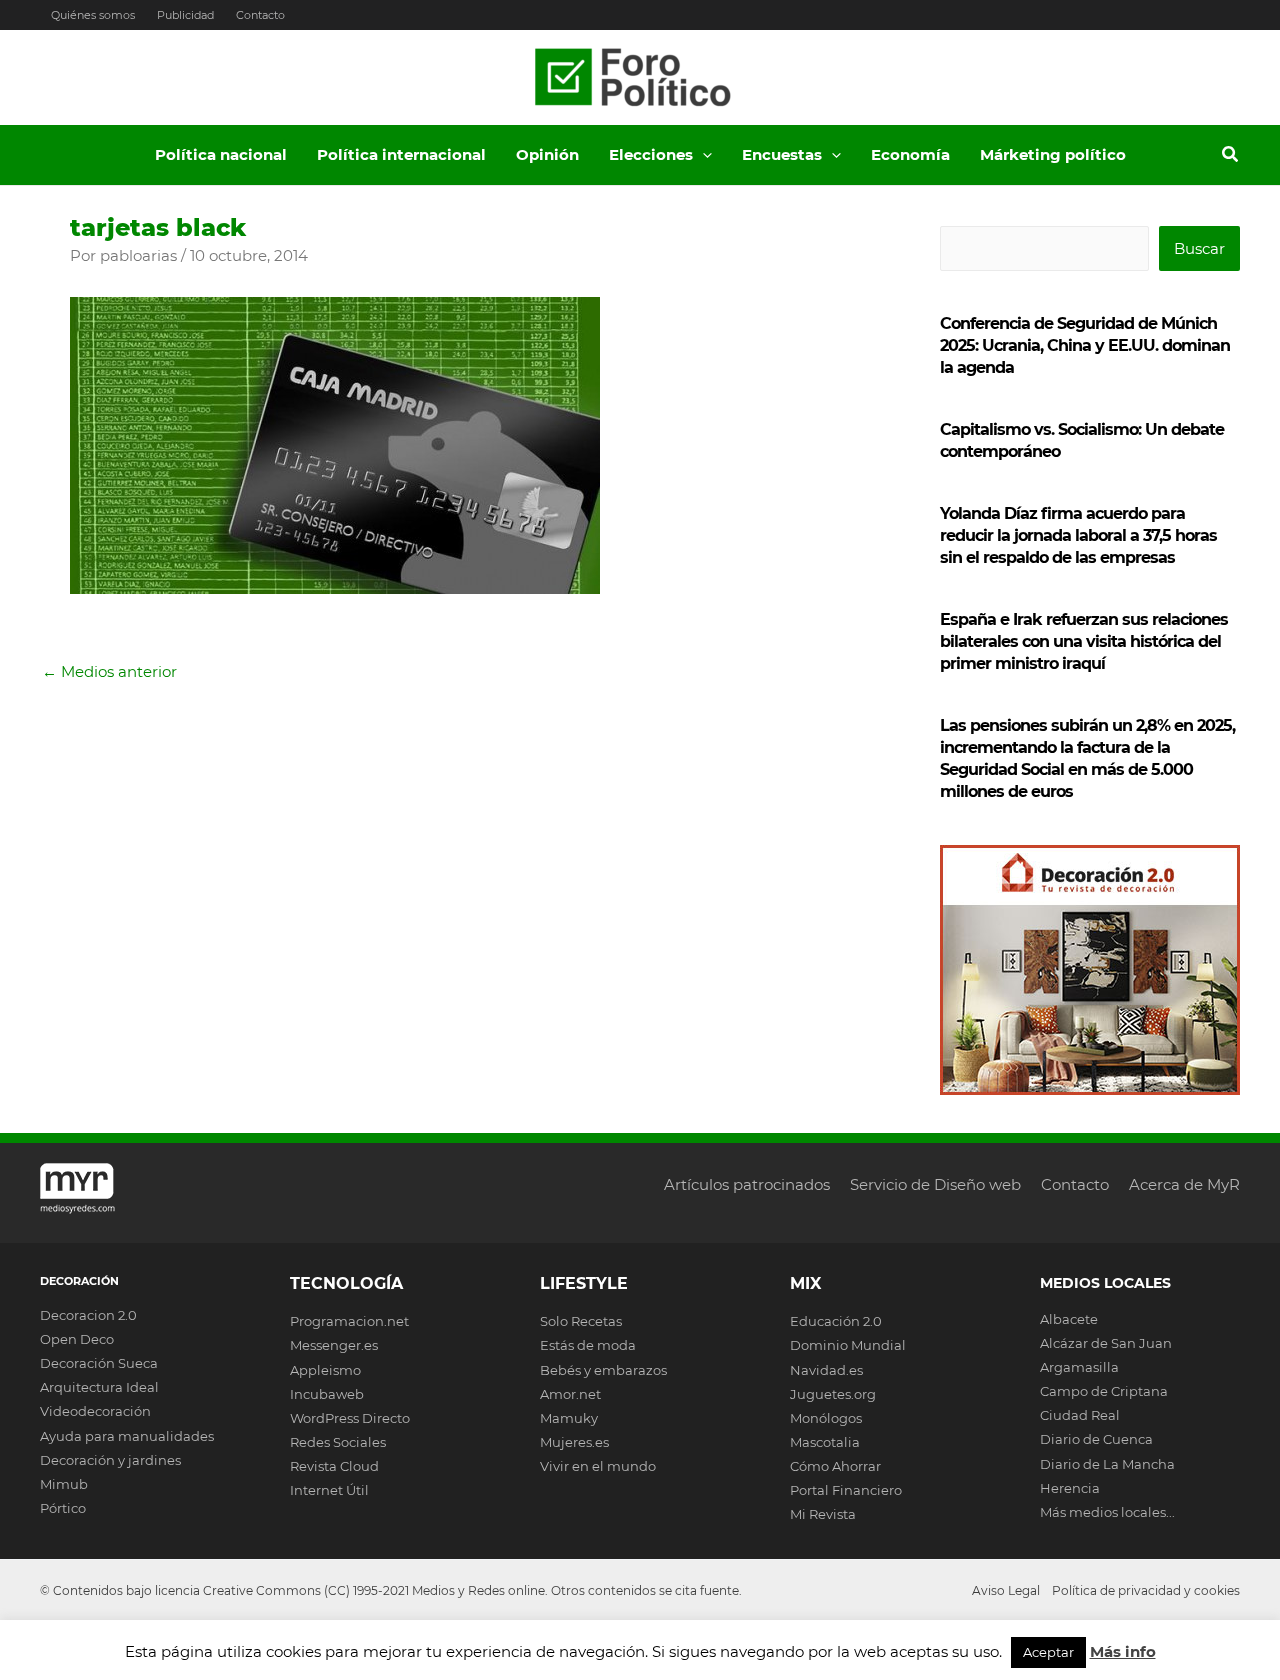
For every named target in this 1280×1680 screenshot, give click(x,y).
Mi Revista (823, 1514)
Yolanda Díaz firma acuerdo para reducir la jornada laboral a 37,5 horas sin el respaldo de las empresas (1078, 535)
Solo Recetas (581, 1321)
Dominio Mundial (848, 1345)
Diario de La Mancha (1107, 1464)
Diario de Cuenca (1096, 1439)
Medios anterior (109, 671)
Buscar (1199, 248)
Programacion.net (349, 1321)
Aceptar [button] (1048, 1652)
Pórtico (63, 1508)
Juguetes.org (833, 1394)
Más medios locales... (1107, 1512)
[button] (702, 155)
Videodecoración (95, 1411)
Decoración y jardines (110, 1460)
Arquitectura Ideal (99, 1387)
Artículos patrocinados (747, 1184)
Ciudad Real (1080, 1415)
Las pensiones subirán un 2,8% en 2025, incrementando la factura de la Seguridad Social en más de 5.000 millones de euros (1087, 758)
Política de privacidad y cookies (1146, 1590)
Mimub (64, 1484)
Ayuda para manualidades (127, 1436)
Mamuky (569, 1418)
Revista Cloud (334, 1466)
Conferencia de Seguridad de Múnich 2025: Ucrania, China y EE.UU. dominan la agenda (1085, 345)
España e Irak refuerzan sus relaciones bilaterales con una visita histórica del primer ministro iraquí (1084, 641)
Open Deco (77, 1339)
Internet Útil (329, 1490)
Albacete (1069, 1319)
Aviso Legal (1006, 1590)
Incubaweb (327, 1394)
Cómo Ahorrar (835, 1466)
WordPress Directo (350, 1418)
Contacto (260, 15)
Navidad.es (826, 1370)
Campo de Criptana (1104, 1391)
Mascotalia (825, 1442)
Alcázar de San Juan (1106, 1343)
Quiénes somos (93, 15)
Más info (1123, 1651)
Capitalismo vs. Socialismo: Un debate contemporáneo (1082, 440)
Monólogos (826, 1418)
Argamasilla (1079, 1367)
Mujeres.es (574, 1442)
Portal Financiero (846, 1490)
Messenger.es (334, 1345)
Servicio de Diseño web (935, 1184)
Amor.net (570, 1394)
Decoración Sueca (99, 1363)
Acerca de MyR (1184, 1184)
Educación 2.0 (836, 1321)
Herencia (1070, 1488)
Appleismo (325, 1370)
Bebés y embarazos (603, 1370)
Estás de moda (588, 1345)
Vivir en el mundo (598, 1466)
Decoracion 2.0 (88, 1315)
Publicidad (185, 15)
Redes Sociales (338, 1442)
